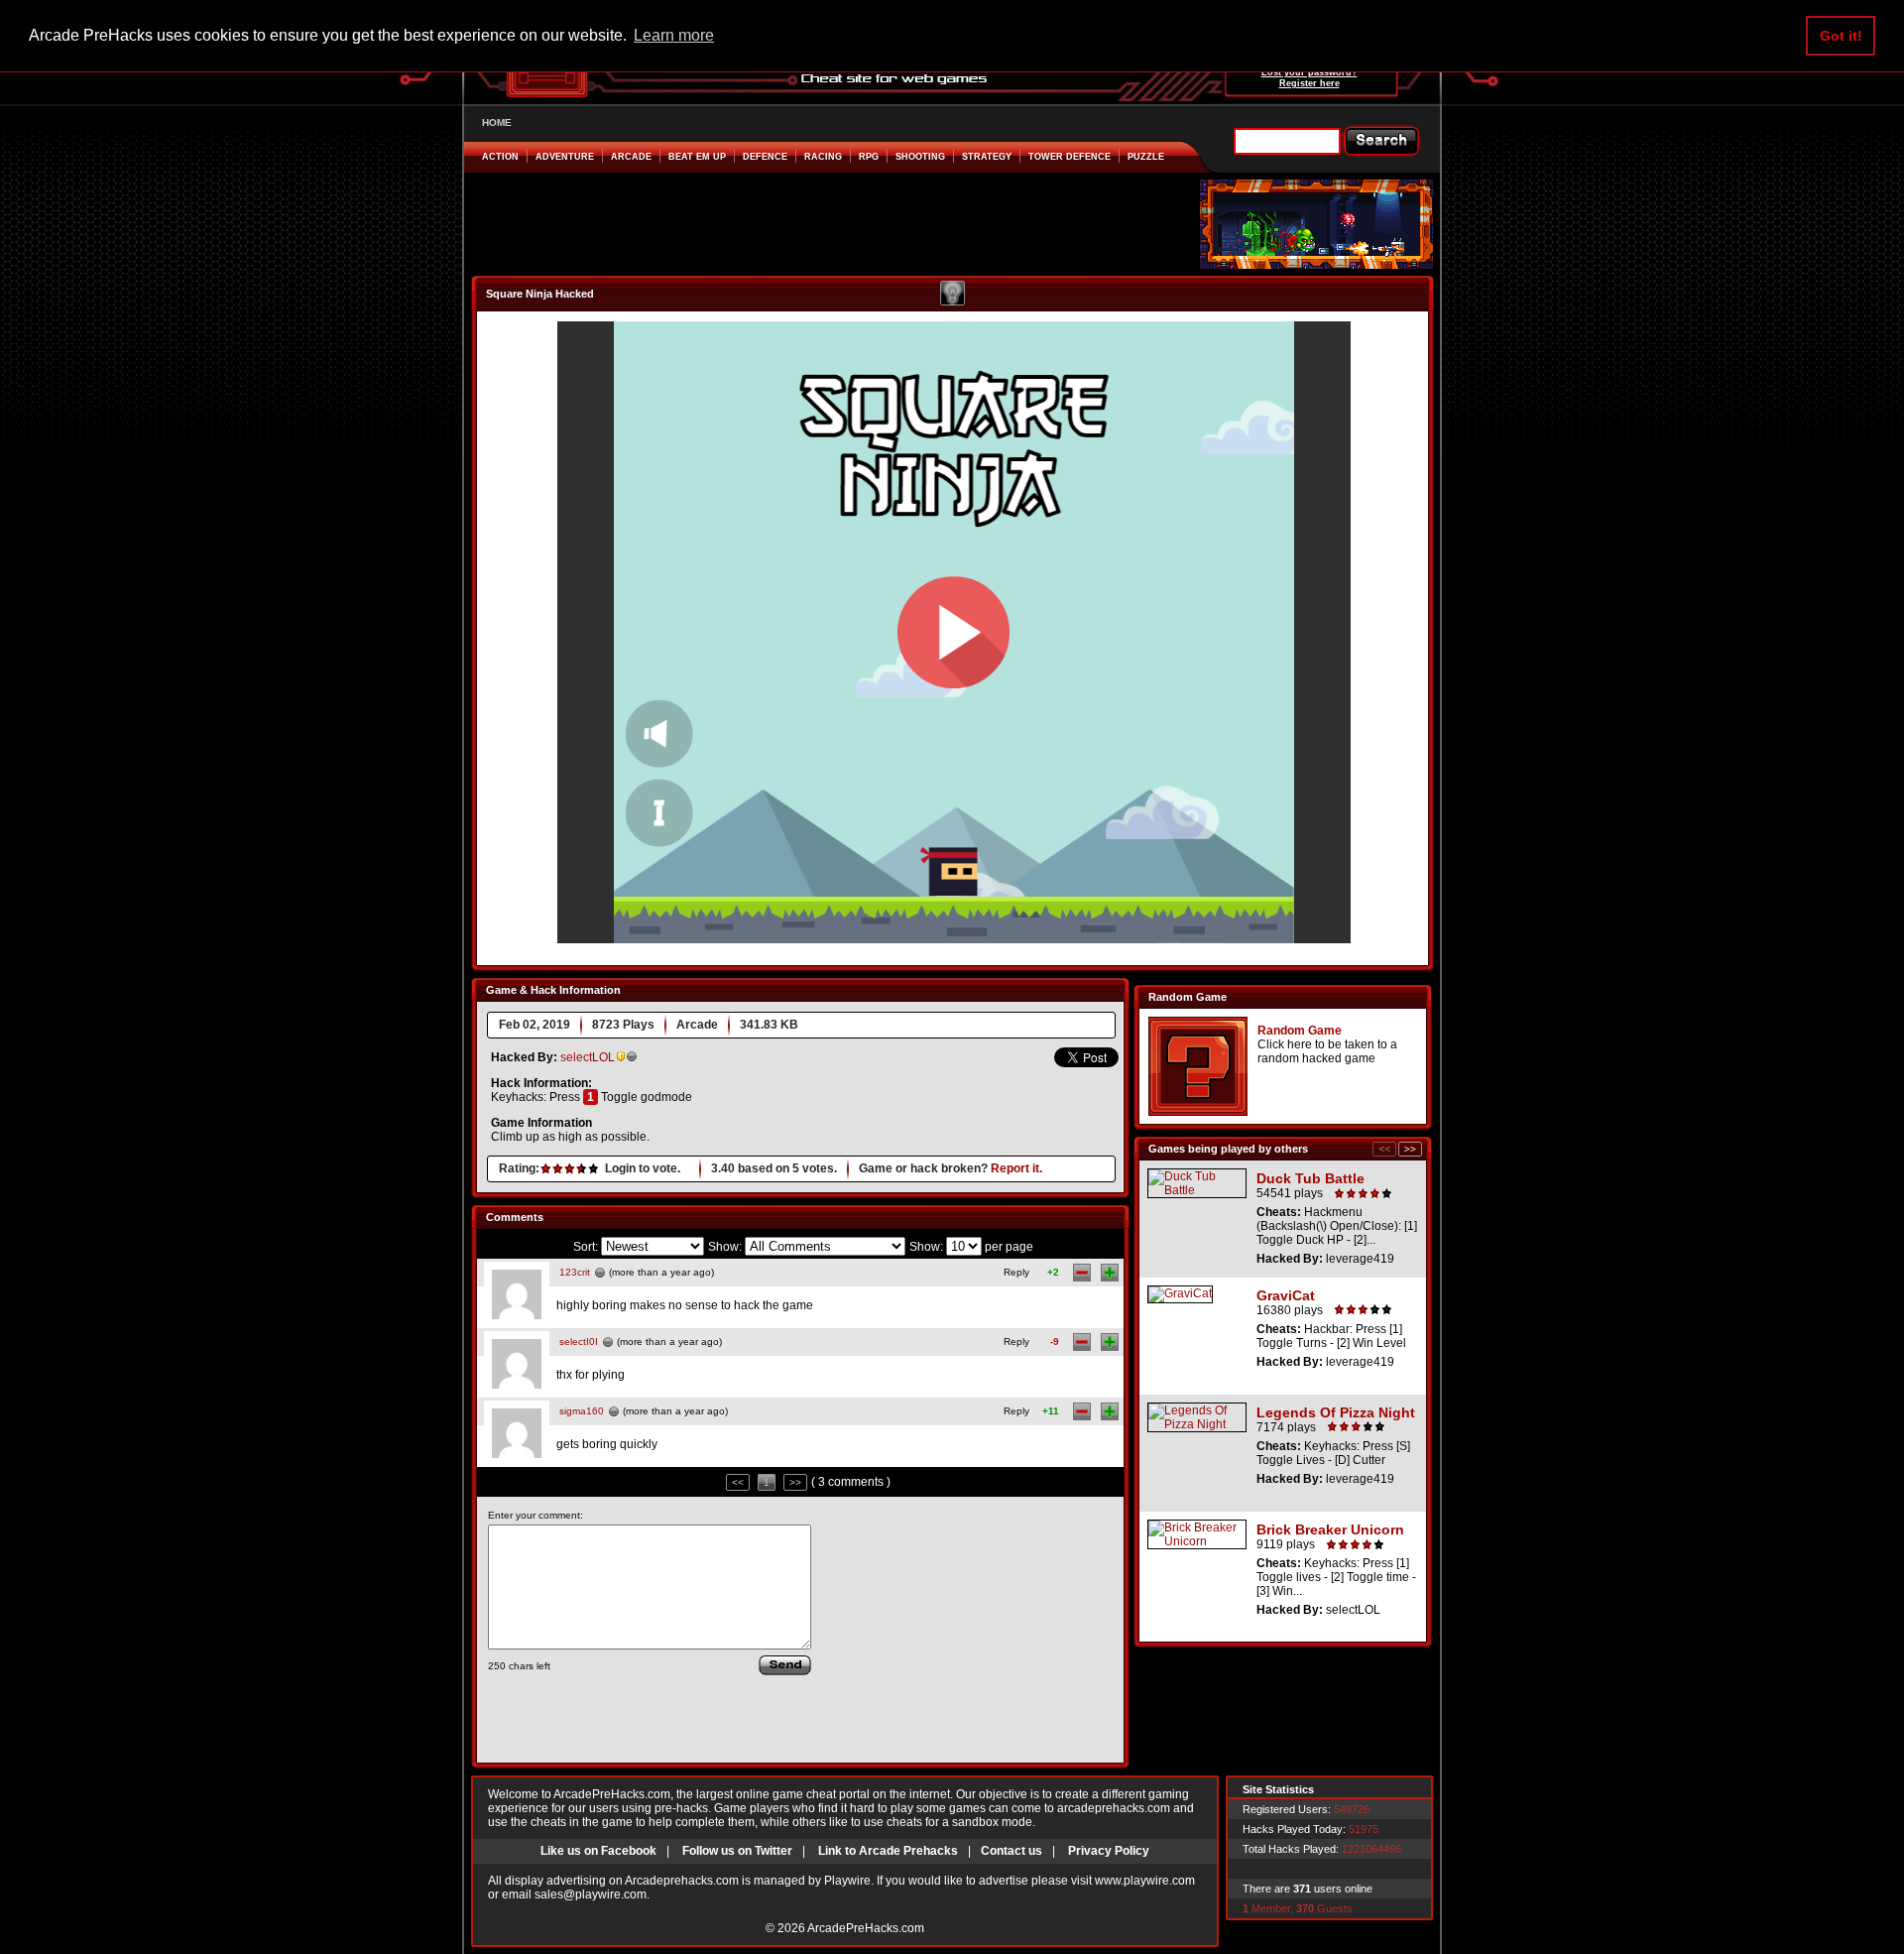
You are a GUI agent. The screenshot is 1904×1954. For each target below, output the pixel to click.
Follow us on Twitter (737, 1851)
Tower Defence (1070, 157)
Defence (765, 157)
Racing (823, 157)
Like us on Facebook (598, 1851)
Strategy (987, 157)
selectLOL (588, 1057)
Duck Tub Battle (1310, 1178)
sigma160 (582, 1411)
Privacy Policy (1109, 1851)
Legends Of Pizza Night (1336, 1412)
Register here (1309, 83)
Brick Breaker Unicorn (1330, 1529)
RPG (869, 157)
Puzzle (1146, 157)
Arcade (631, 157)
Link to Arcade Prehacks (888, 1851)
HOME (497, 122)
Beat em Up (697, 157)
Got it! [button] (1841, 36)
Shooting (920, 157)
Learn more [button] (674, 35)
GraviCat (1286, 1295)
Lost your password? (1309, 72)
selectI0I (579, 1342)
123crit (575, 1272)
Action (500, 157)
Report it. (1016, 1168)
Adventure (565, 157)
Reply (1016, 1272)
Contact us (1011, 1851)
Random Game (1300, 1031)
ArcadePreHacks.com (866, 1928)
